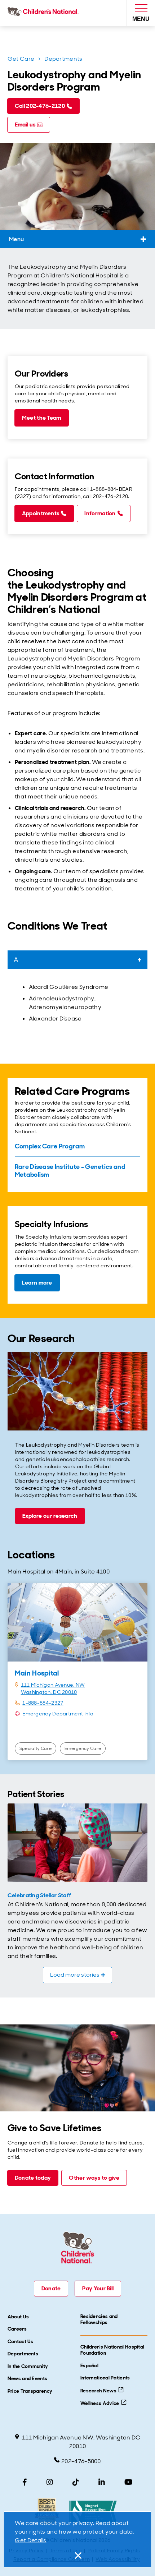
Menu (16, 239)
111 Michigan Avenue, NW (53, 1685)
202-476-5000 (81, 2461)
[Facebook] (25, 2482)
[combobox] (77, 960)
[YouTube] (129, 2482)
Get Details (30, 2540)
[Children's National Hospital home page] (45, 13)
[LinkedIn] (102, 2482)
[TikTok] (76, 2482)
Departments (63, 59)
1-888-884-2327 (43, 1703)
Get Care (21, 59)
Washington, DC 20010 (49, 1692)
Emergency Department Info (58, 1714)
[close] (77, 2556)
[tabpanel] (77, 1003)
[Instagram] (50, 2482)
